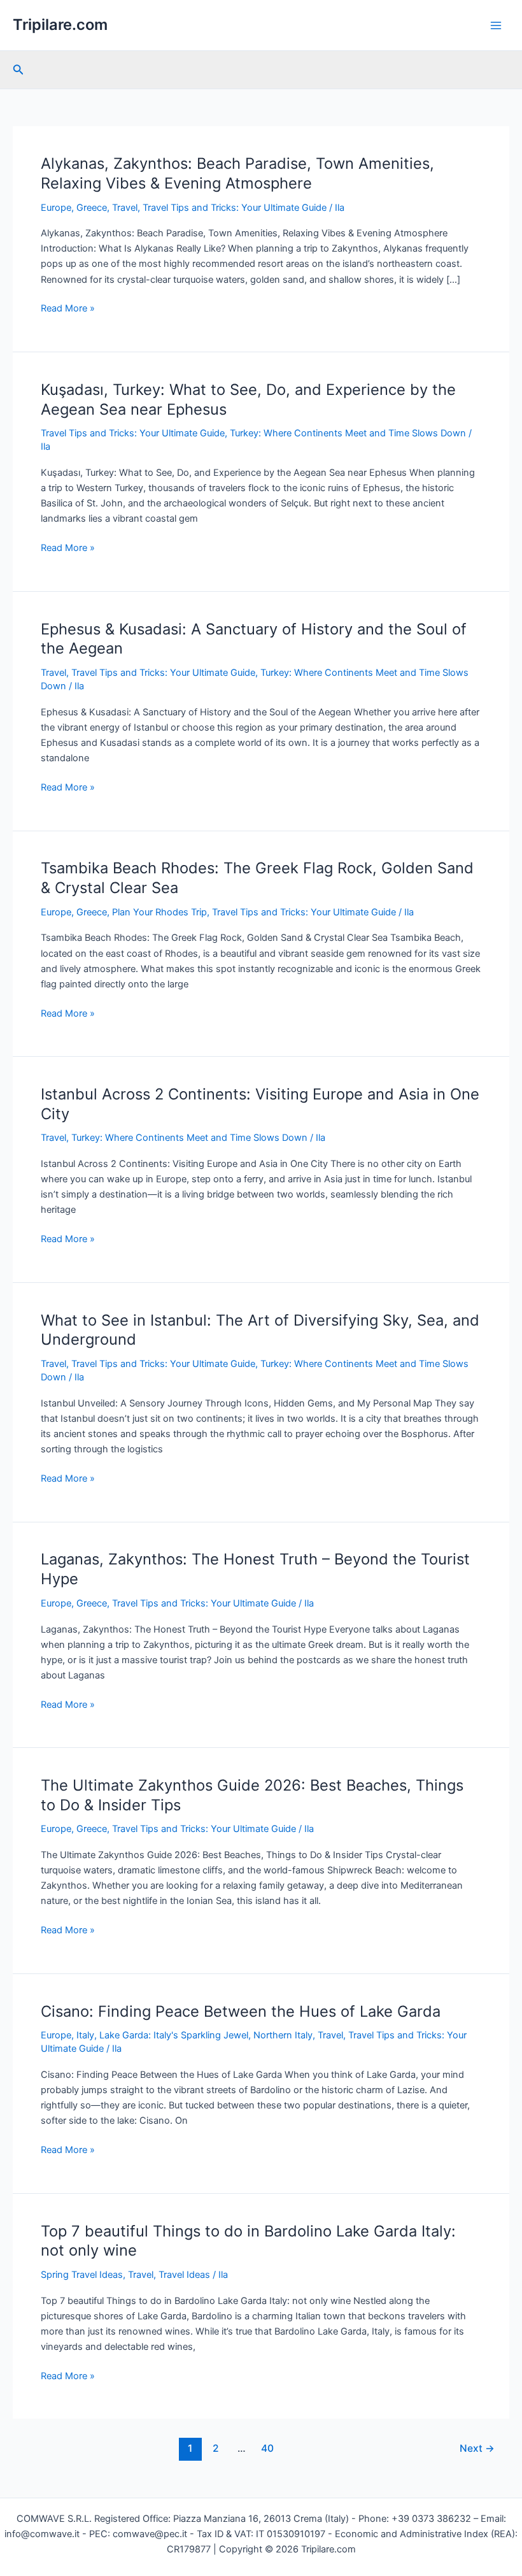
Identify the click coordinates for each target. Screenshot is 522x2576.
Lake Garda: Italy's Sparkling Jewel (174, 2035)
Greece (92, 208)
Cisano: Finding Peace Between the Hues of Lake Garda (241, 2011)
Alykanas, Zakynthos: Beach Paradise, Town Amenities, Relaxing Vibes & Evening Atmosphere (237, 173)
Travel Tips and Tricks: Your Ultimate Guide (235, 208)
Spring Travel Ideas (82, 2275)
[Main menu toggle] (496, 25)
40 (267, 2448)
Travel (125, 208)
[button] (18, 70)
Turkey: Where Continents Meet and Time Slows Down (348, 433)
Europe (56, 208)
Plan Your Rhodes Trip (159, 912)
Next (477, 2448)
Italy (85, 2035)
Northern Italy (283, 2035)
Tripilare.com (60, 25)
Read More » (68, 309)
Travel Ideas (184, 2275)
